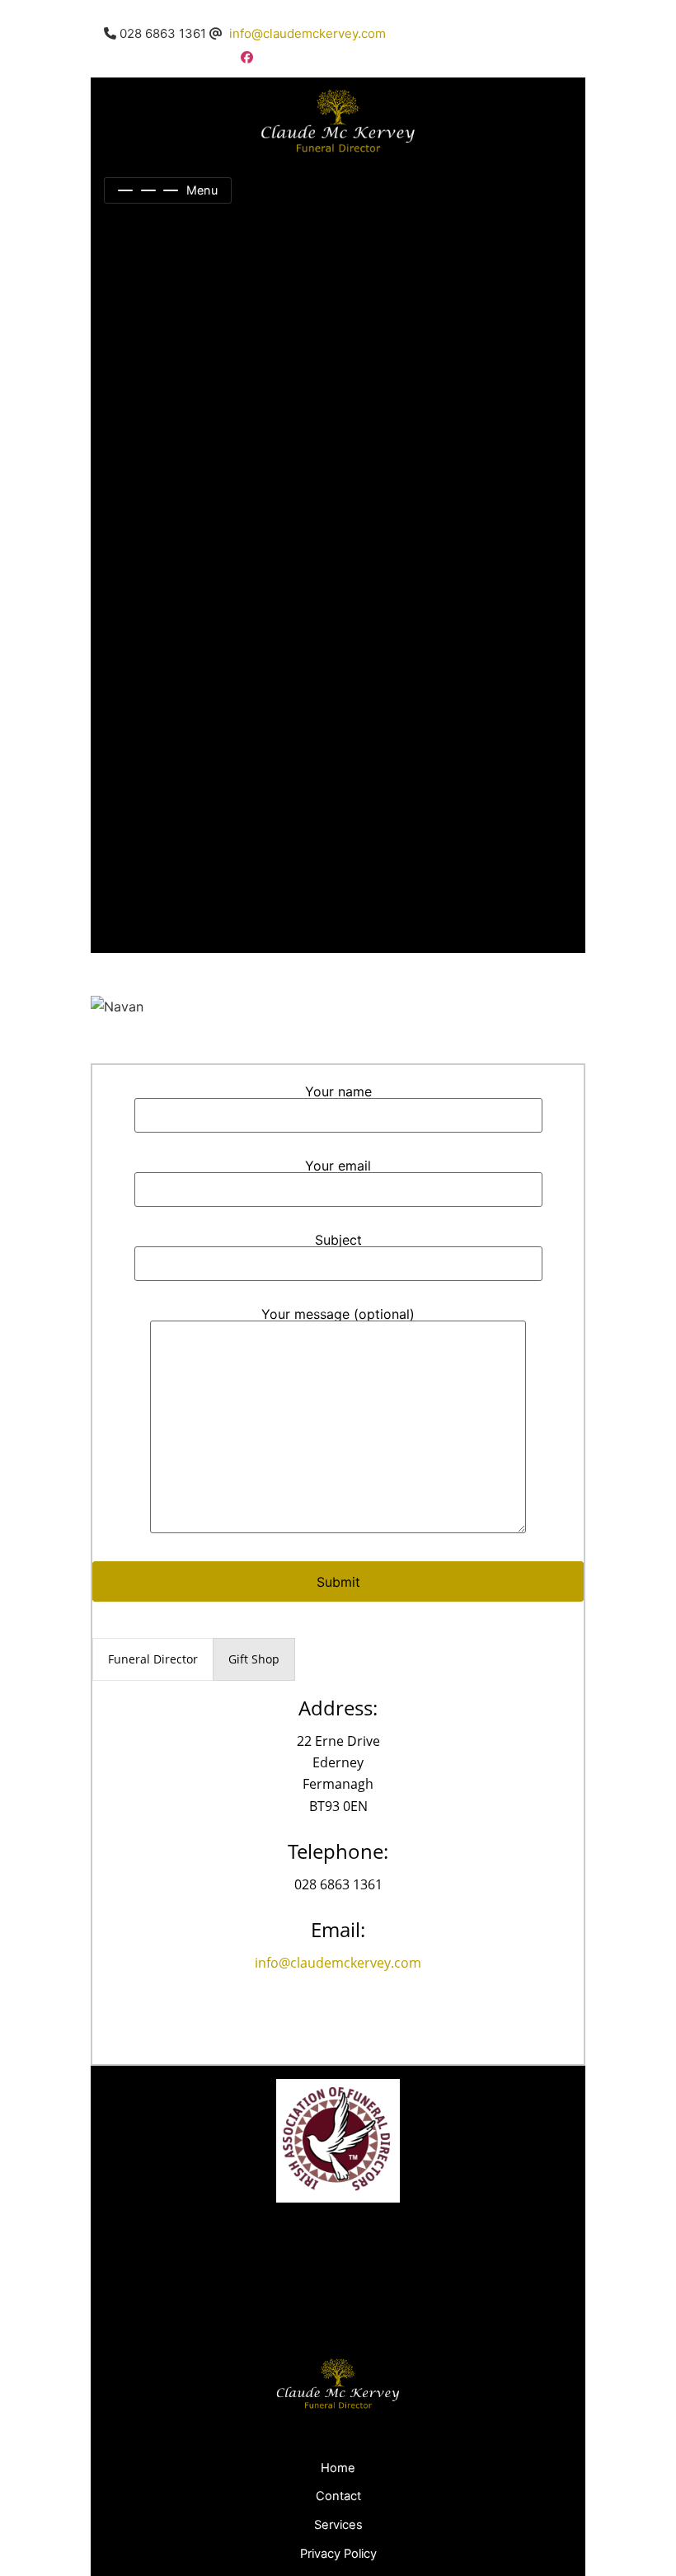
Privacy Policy (338, 2554)
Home (338, 2468)
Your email (338, 1166)
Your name (338, 1092)
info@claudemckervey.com (307, 33)
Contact (338, 2496)
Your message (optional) (338, 1315)
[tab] (153, 1659)
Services (338, 2525)
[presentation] (153, 1659)
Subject (338, 1241)
